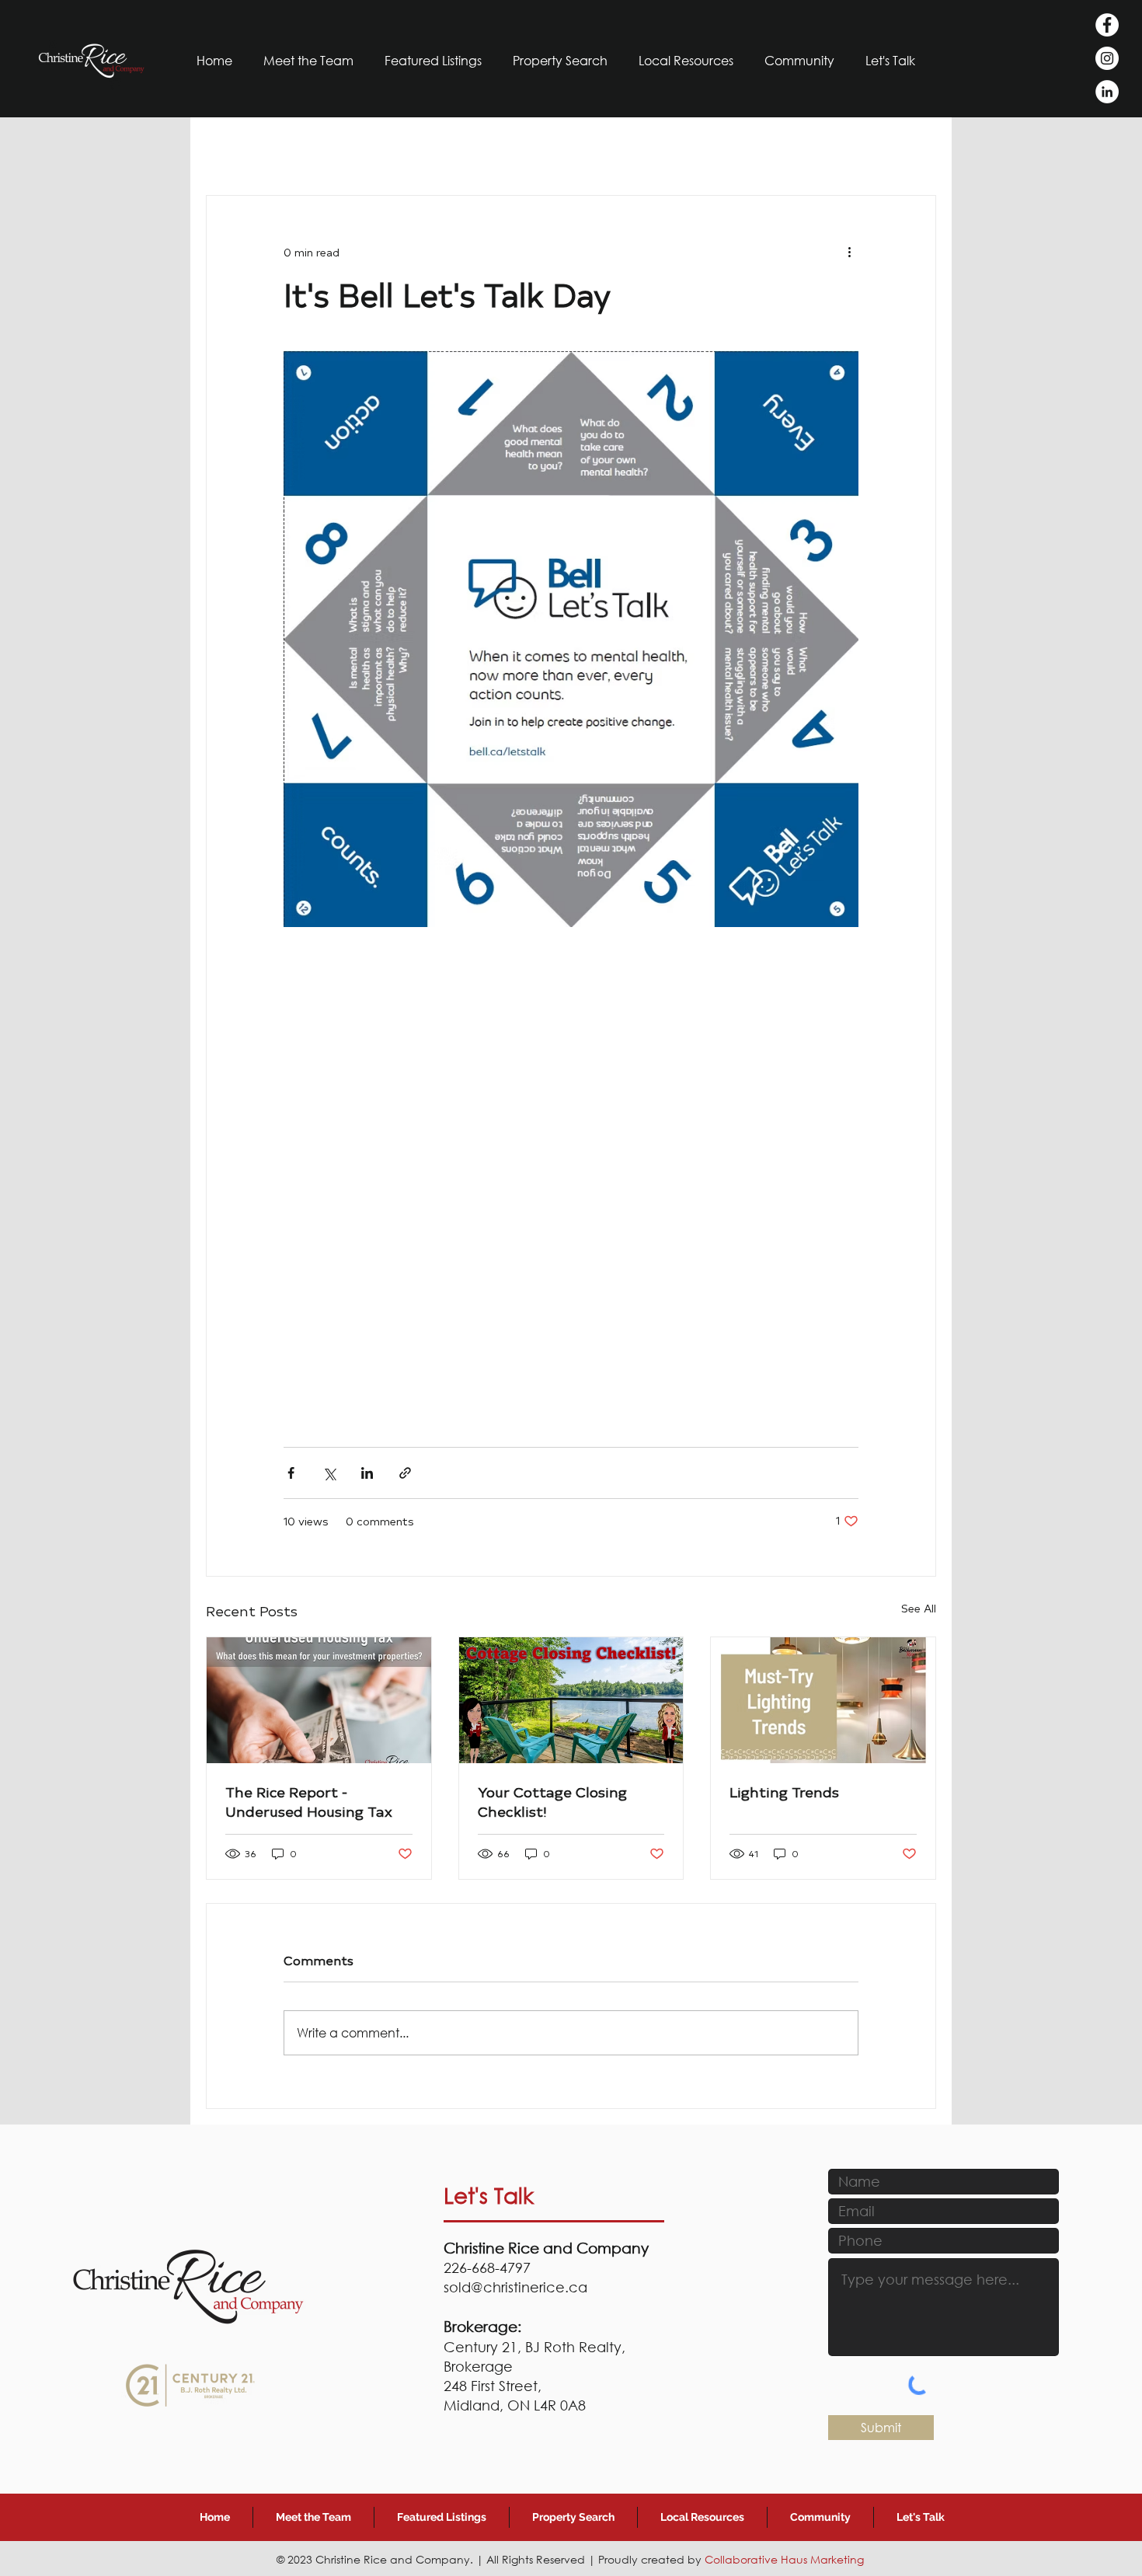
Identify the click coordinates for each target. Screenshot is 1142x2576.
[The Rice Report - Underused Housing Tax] (319, 1700)
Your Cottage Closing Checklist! (552, 1801)
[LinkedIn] (1107, 92)
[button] (800, 60)
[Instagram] (1107, 58)
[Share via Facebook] (291, 1473)
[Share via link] (405, 1473)
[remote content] (571, 1179)
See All (919, 1608)
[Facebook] (1107, 25)
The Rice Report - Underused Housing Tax (309, 1801)
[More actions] (849, 252)
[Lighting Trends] (823, 1700)
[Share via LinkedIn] (367, 1473)
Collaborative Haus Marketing (784, 2559)
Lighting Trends (784, 1792)
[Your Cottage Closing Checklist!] (571, 1700)
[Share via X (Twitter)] (329, 1473)
